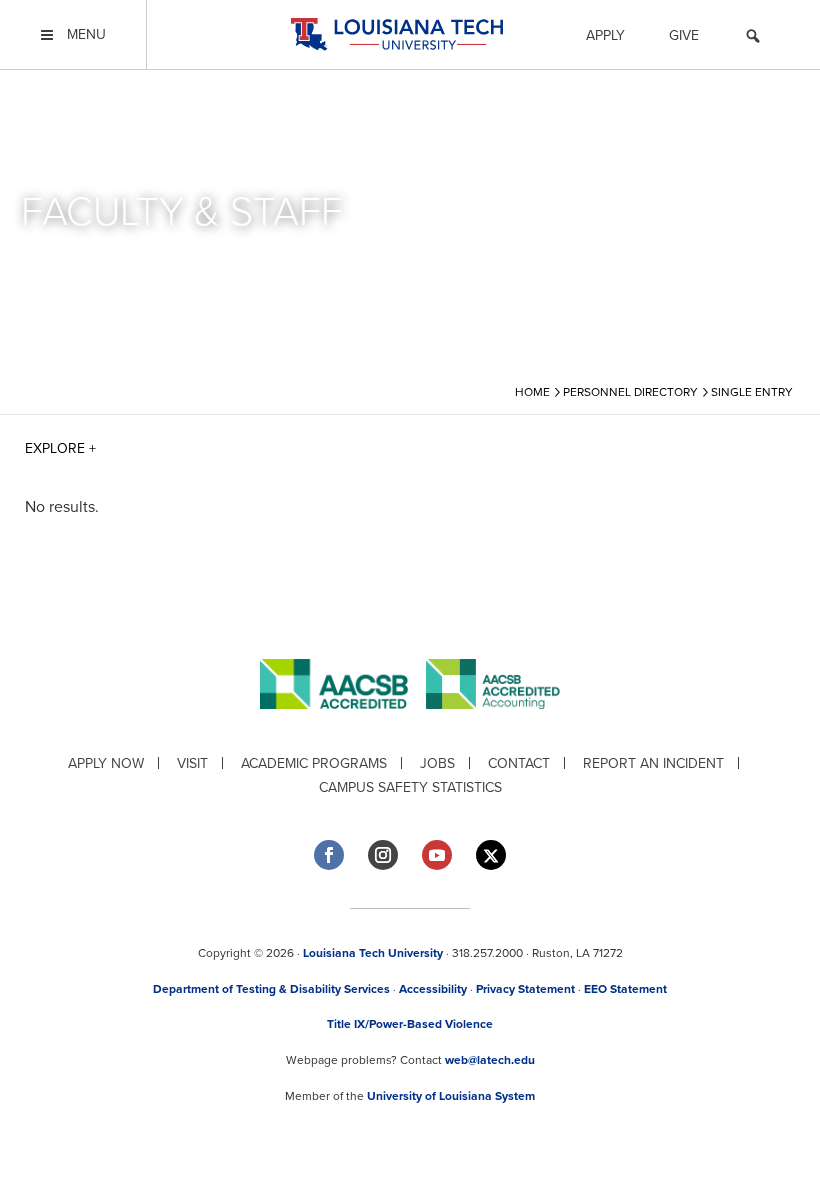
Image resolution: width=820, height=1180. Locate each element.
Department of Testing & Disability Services (271, 989)
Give (684, 35)
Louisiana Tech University (373, 953)
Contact (519, 763)
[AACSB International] (343, 724)
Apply (605, 35)
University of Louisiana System (451, 1096)
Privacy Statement (525, 989)
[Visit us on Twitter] (491, 855)
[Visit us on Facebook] (329, 855)
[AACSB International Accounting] (493, 724)
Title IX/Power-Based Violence (410, 1024)
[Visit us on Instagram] (383, 855)
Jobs (437, 763)
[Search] (753, 39)
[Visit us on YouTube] (437, 855)
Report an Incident (653, 763)
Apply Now (106, 763)
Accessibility (433, 989)
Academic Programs (314, 763)
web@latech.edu (490, 1060)
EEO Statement (625, 989)
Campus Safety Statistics (410, 787)
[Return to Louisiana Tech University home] (396, 34)
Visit (192, 763)
